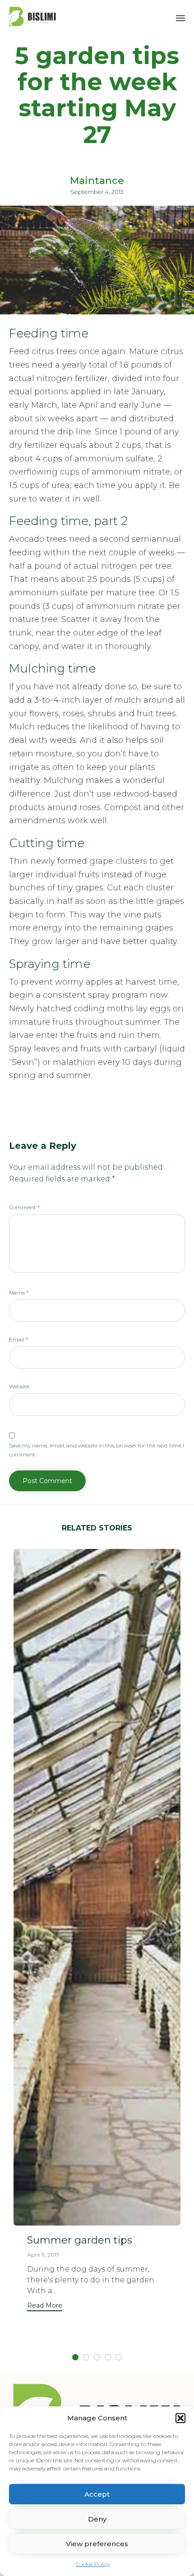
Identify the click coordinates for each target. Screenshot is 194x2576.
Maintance (97, 181)
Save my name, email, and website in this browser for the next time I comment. (97, 1450)
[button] (180, 2418)
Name (19, 1293)
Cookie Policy (93, 2564)
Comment (24, 1207)
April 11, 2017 (43, 2255)
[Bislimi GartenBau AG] (33, 17)
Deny (97, 2519)
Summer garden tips (80, 2240)
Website (19, 1386)
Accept (97, 2494)
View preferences (97, 2544)
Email (18, 1339)
